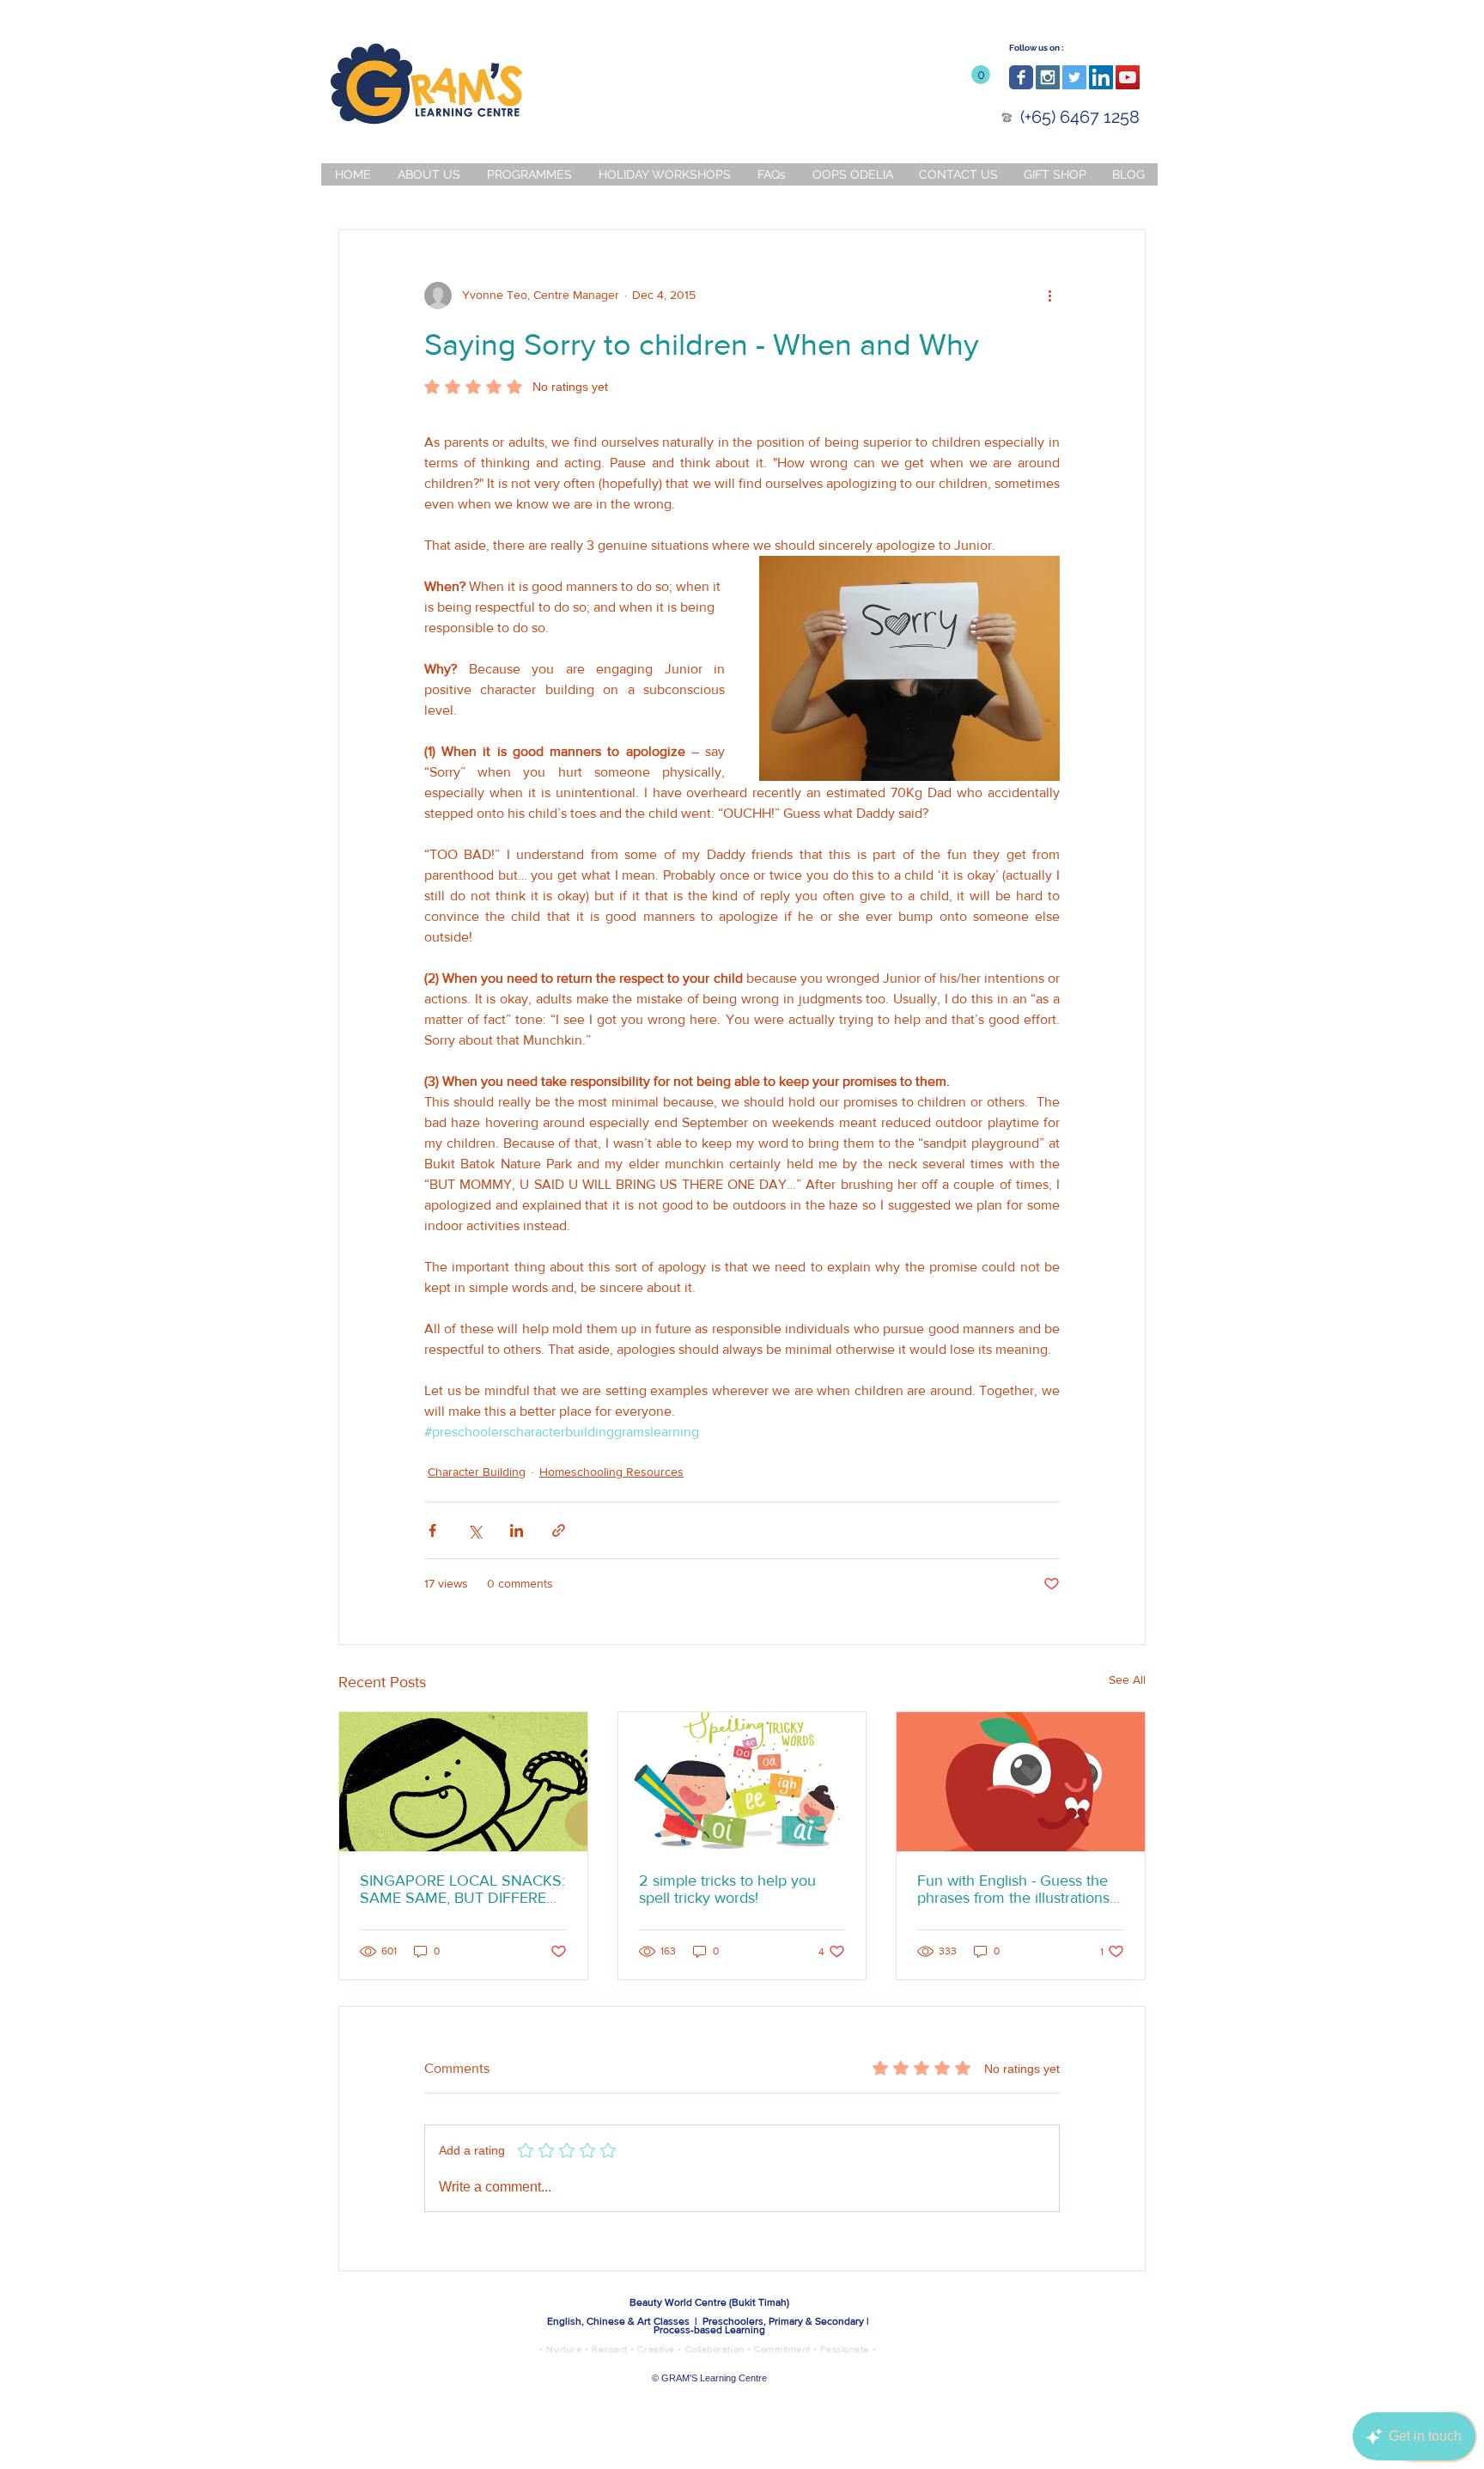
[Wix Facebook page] (1021, 77)
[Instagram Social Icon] (1048, 77)
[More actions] (1049, 296)
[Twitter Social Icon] (1074, 77)
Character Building (477, 1472)
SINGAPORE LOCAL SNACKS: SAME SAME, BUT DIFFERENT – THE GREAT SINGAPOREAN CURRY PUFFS (463, 1889)
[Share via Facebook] (432, 1530)
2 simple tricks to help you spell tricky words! (727, 1889)
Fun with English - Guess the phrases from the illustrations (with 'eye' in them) (1013, 1889)
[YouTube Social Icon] (1128, 77)
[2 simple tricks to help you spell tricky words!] (742, 1782)
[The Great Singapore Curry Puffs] (463, 1782)
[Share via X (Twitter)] (474, 1530)
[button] (981, 75)
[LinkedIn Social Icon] (1101, 77)
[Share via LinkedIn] (517, 1530)
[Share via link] (559, 1530)
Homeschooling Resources (611, 1472)
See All (1127, 1680)
